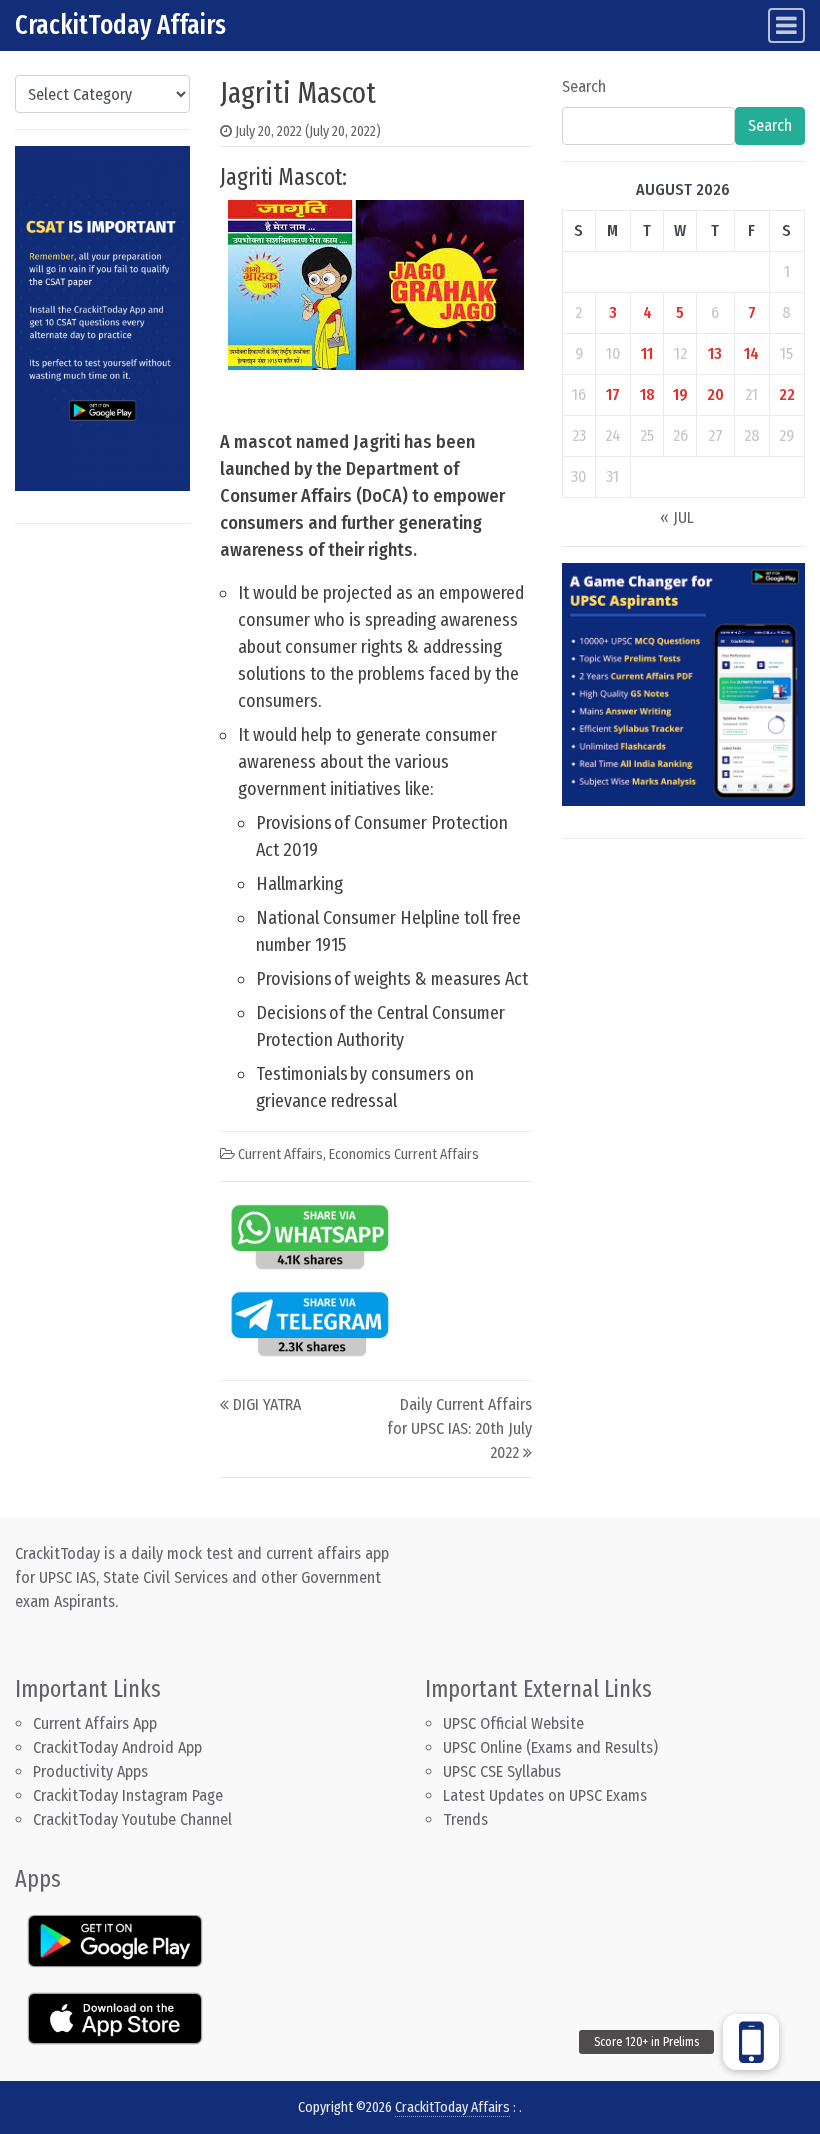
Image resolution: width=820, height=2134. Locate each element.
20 (715, 394)
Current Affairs (280, 1154)
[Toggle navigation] (786, 25)
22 (787, 394)
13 (715, 353)
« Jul (677, 517)
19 (680, 394)
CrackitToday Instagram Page (128, 1795)
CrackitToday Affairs (120, 25)
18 (647, 394)
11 (647, 353)
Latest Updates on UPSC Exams (545, 1795)
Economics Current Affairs (404, 1154)
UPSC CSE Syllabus (504, 1771)
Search (584, 86)
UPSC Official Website (513, 1723)
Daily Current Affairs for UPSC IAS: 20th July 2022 (459, 1428)
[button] (751, 2042)
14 (751, 353)
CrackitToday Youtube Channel (132, 1819)
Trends (465, 1819)
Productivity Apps (90, 1771)
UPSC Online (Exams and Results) (550, 1747)
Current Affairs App (95, 1723)
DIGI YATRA (267, 1404)
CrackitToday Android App (117, 1747)
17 (613, 394)
